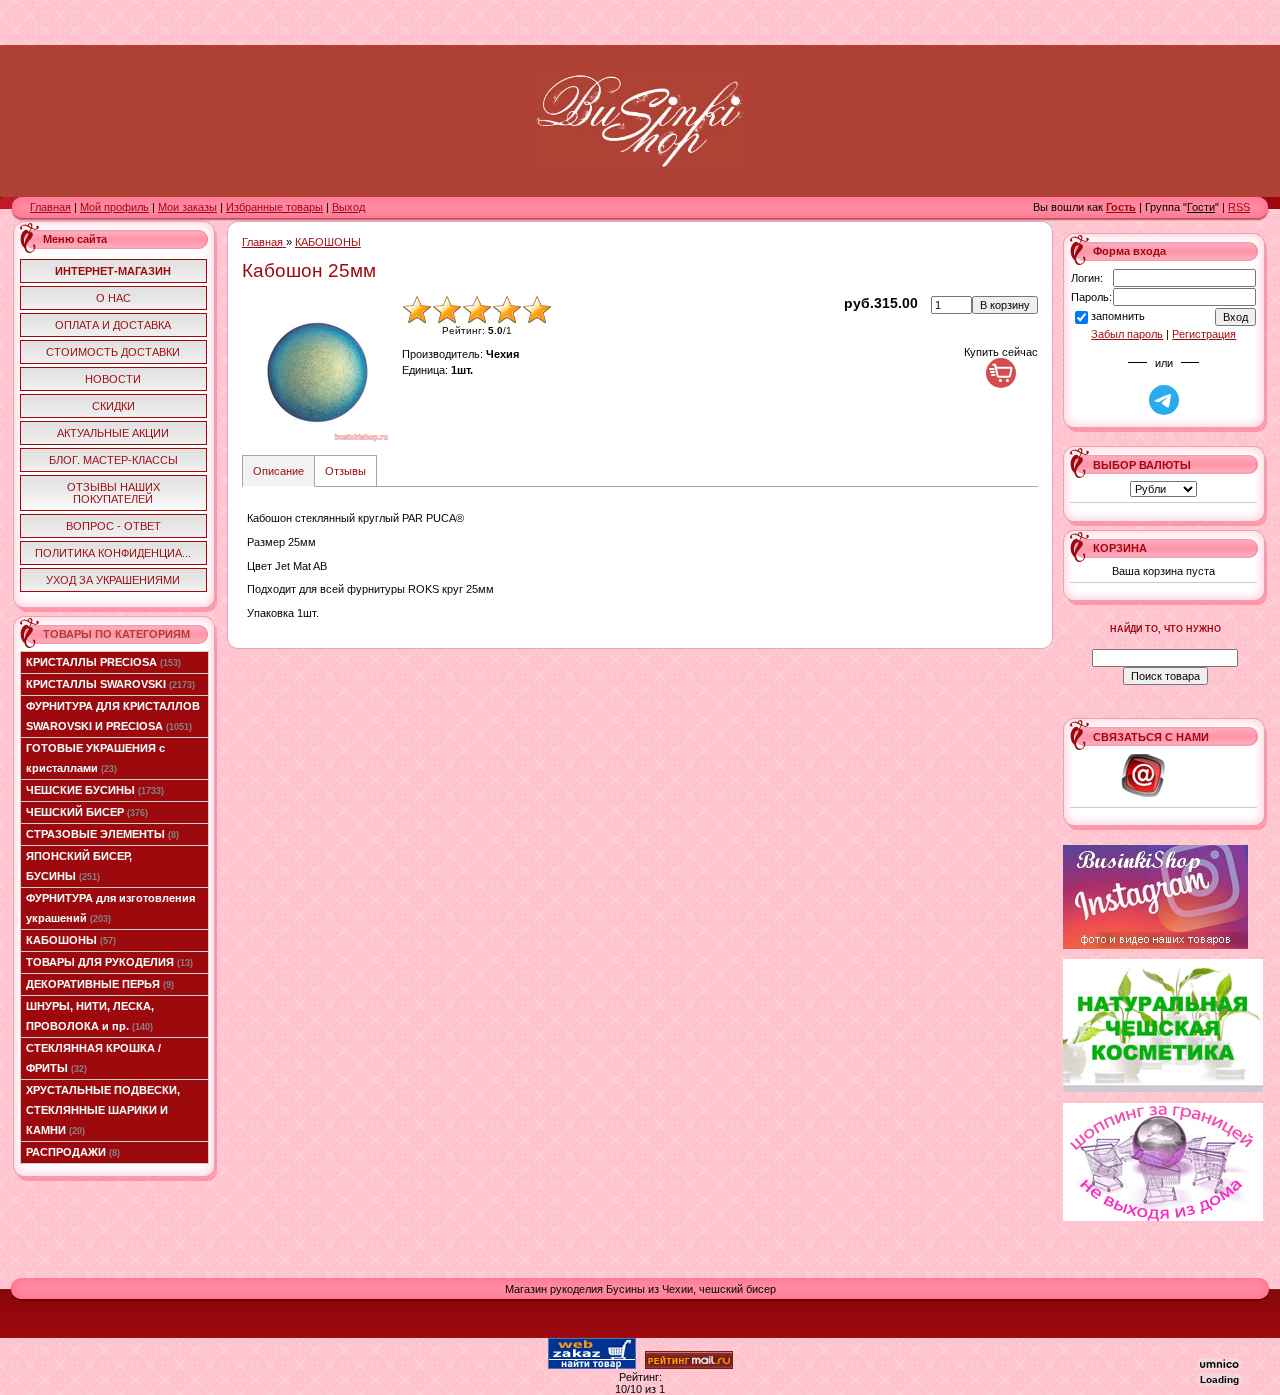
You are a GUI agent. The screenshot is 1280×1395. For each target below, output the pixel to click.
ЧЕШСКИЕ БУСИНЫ (95, 790)
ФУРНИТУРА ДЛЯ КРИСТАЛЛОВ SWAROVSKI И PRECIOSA (113, 716)
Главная (50, 207)
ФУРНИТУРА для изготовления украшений (110, 908)
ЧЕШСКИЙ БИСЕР (87, 812)
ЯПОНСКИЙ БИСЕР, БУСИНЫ (79, 866)
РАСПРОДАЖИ (73, 1152)
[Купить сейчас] (1001, 373)
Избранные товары (274, 207)
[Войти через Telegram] (1164, 400)
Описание (278, 471)
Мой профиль (114, 207)
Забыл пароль (1127, 334)
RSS (1239, 207)
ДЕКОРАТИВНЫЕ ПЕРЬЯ (100, 984)
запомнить (1118, 316)
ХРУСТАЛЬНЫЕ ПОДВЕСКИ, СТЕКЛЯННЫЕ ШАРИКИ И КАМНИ (103, 1110)
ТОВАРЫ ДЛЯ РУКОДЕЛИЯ (109, 962)
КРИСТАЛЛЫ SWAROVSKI (110, 684)
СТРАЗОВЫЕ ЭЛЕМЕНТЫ (102, 834)
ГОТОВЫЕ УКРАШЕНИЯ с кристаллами (95, 758)
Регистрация (1204, 334)
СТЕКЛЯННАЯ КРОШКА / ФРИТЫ (93, 1058)
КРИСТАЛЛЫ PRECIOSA (103, 662)
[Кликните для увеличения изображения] (317, 370)
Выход (348, 207)
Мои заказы (187, 207)
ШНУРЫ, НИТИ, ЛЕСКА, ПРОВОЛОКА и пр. (90, 1016)
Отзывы (345, 471)
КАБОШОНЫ (71, 940)
